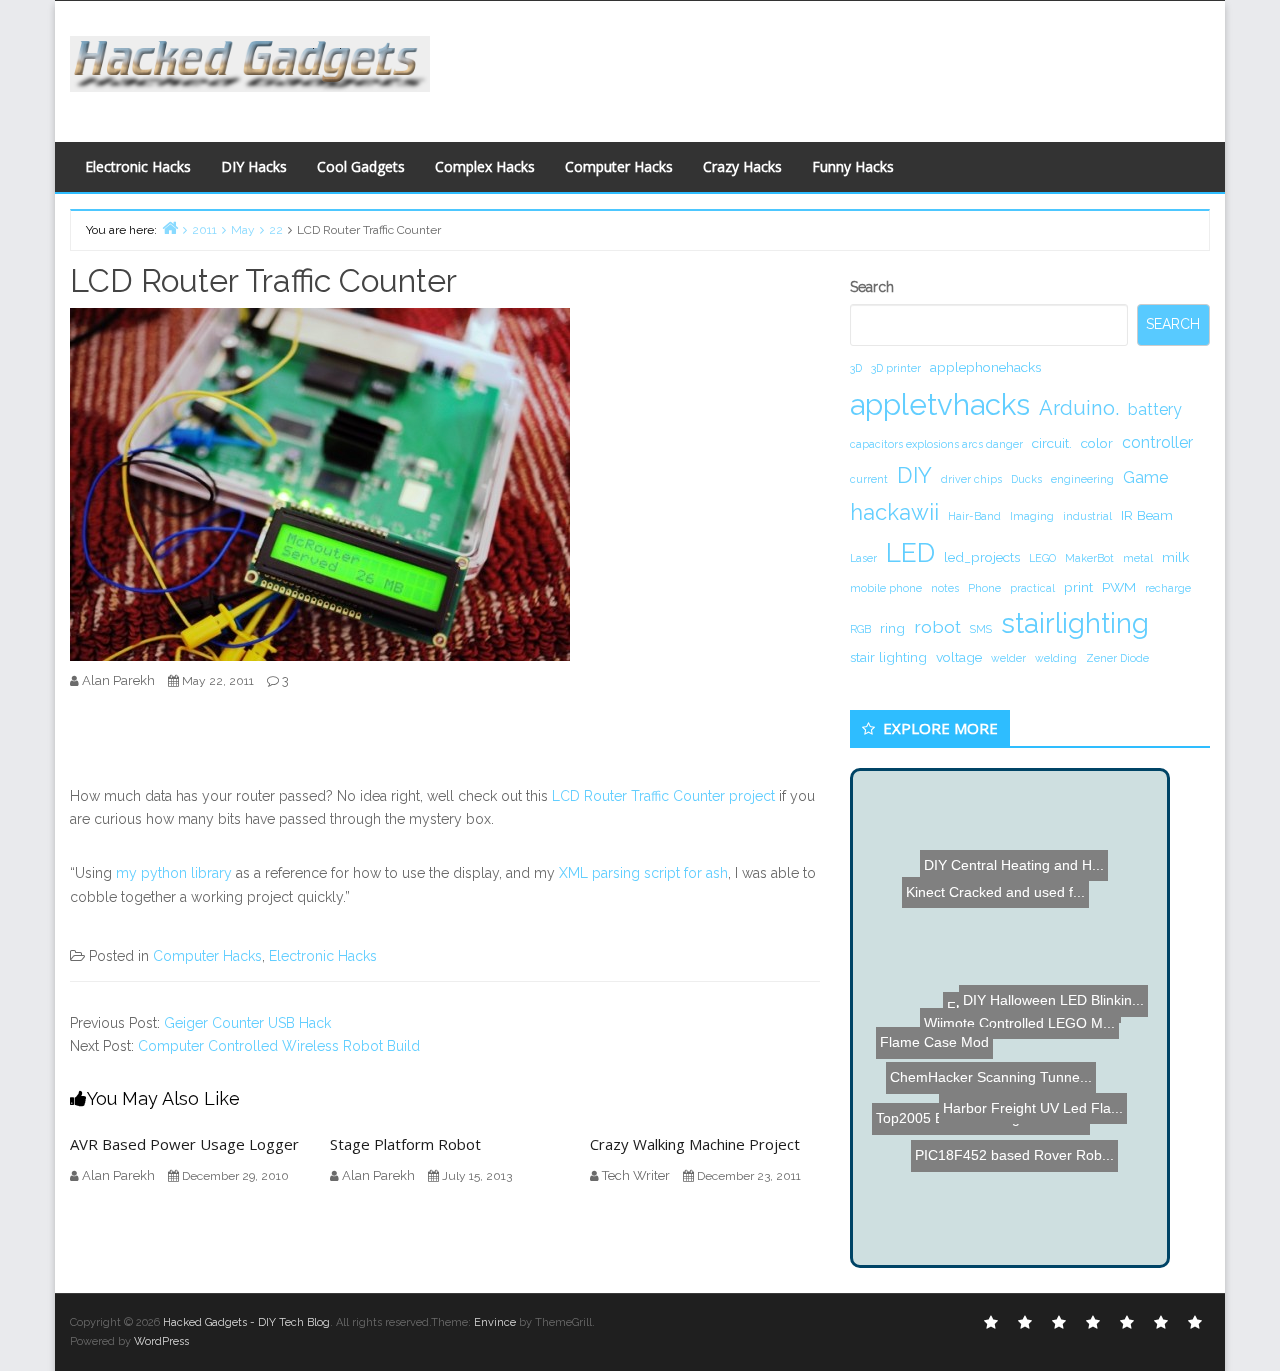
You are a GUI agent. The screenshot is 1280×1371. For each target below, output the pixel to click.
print (1078, 587)
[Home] (170, 227)
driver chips (971, 479)
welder (1008, 658)
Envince (495, 1322)
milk (1175, 557)
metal (1138, 558)
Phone (984, 588)
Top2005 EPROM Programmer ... (974, 1073)
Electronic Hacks (138, 166)
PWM (1119, 587)
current (869, 479)
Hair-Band (974, 516)
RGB (860, 629)
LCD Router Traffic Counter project (663, 796)
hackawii (894, 512)
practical (1032, 588)
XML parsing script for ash (643, 873)
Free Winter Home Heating (1055, 957)
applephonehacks (985, 367)
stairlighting (1075, 623)
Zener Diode (1117, 658)
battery (1155, 409)
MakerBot (1089, 558)
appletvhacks (940, 404)
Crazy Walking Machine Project (695, 1144)
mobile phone (886, 588)
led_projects (982, 557)
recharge (1168, 588)
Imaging (1032, 516)
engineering (1082, 479)
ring (892, 628)
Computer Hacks (619, 166)
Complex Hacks (485, 166)
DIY (914, 475)
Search (872, 287)
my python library (174, 873)
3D (856, 368)
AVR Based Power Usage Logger (184, 1144)
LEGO (1042, 558)
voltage (959, 657)
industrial (1087, 516)
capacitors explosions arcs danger (936, 444)
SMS (981, 629)
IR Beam (1147, 515)
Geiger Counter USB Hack (247, 1023)
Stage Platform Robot (405, 1144)
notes (945, 588)
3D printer (896, 368)
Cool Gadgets (361, 166)
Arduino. (1079, 408)
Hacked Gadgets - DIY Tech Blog (246, 1322)
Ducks (1026, 479)
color (1097, 443)
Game (1145, 477)
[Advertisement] (835, 66)
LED (910, 552)
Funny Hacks (853, 166)
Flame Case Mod (923, 1139)
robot (937, 626)
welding (1056, 658)
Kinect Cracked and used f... (984, 872)
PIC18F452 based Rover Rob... (1009, 1166)
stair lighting (888, 657)
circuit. (1052, 443)
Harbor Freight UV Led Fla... (1021, 1109)
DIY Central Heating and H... (1014, 826)
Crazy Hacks (742, 166)
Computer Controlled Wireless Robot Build (279, 1046)
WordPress (161, 1341)
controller (1157, 442)
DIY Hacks (254, 166)
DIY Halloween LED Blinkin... (1065, 1031)
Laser (863, 558)
